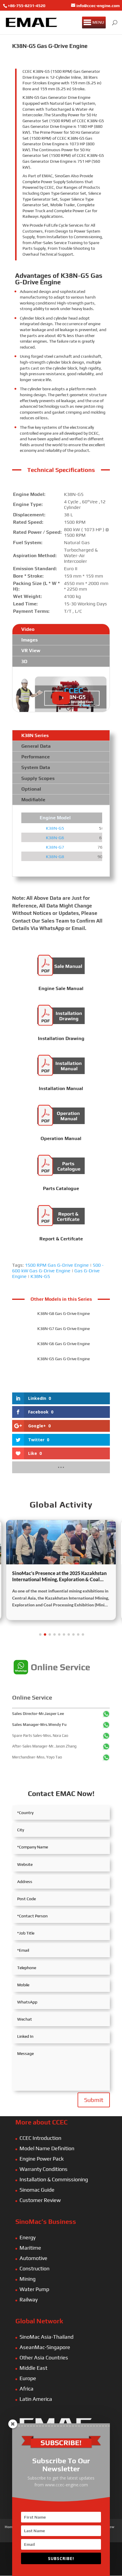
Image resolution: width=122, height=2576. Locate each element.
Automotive (33, 2258)
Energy (28, 2237)
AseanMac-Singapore (45, 2347)
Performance (36, 757)
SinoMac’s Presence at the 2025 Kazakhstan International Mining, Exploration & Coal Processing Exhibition (59, 1576)
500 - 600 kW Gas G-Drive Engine (58, 1268)
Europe (28, 2378)
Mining (28, 2279)
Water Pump (34, 2289)
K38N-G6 (55, 838)
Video (28, 629)
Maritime (30, 2248)
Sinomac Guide (37, 2190)
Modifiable (33, 800)
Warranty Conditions (44, 2169)
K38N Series (35, 735)
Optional (31, 789)
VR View (31, 651)
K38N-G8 (55, 856)
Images (29, 640)
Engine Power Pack (42, 2159)
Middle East (33, 2368)
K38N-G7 (55, 847)
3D (24, 661)
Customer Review (40, 2200)
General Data (36, 746)
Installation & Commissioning (54, 2179)
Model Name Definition (47, 2148)
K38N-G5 (55, 828)
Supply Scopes (38, 778)
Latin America (36, 2399)
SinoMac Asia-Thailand (46, 2337)
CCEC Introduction (40, 2138)
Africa (27, 2389)
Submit (94, 2100)
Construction (34, 2268)
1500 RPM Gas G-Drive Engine (57, 1265)
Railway (29, 2299)
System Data (36, 767)
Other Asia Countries (44, 2357)
